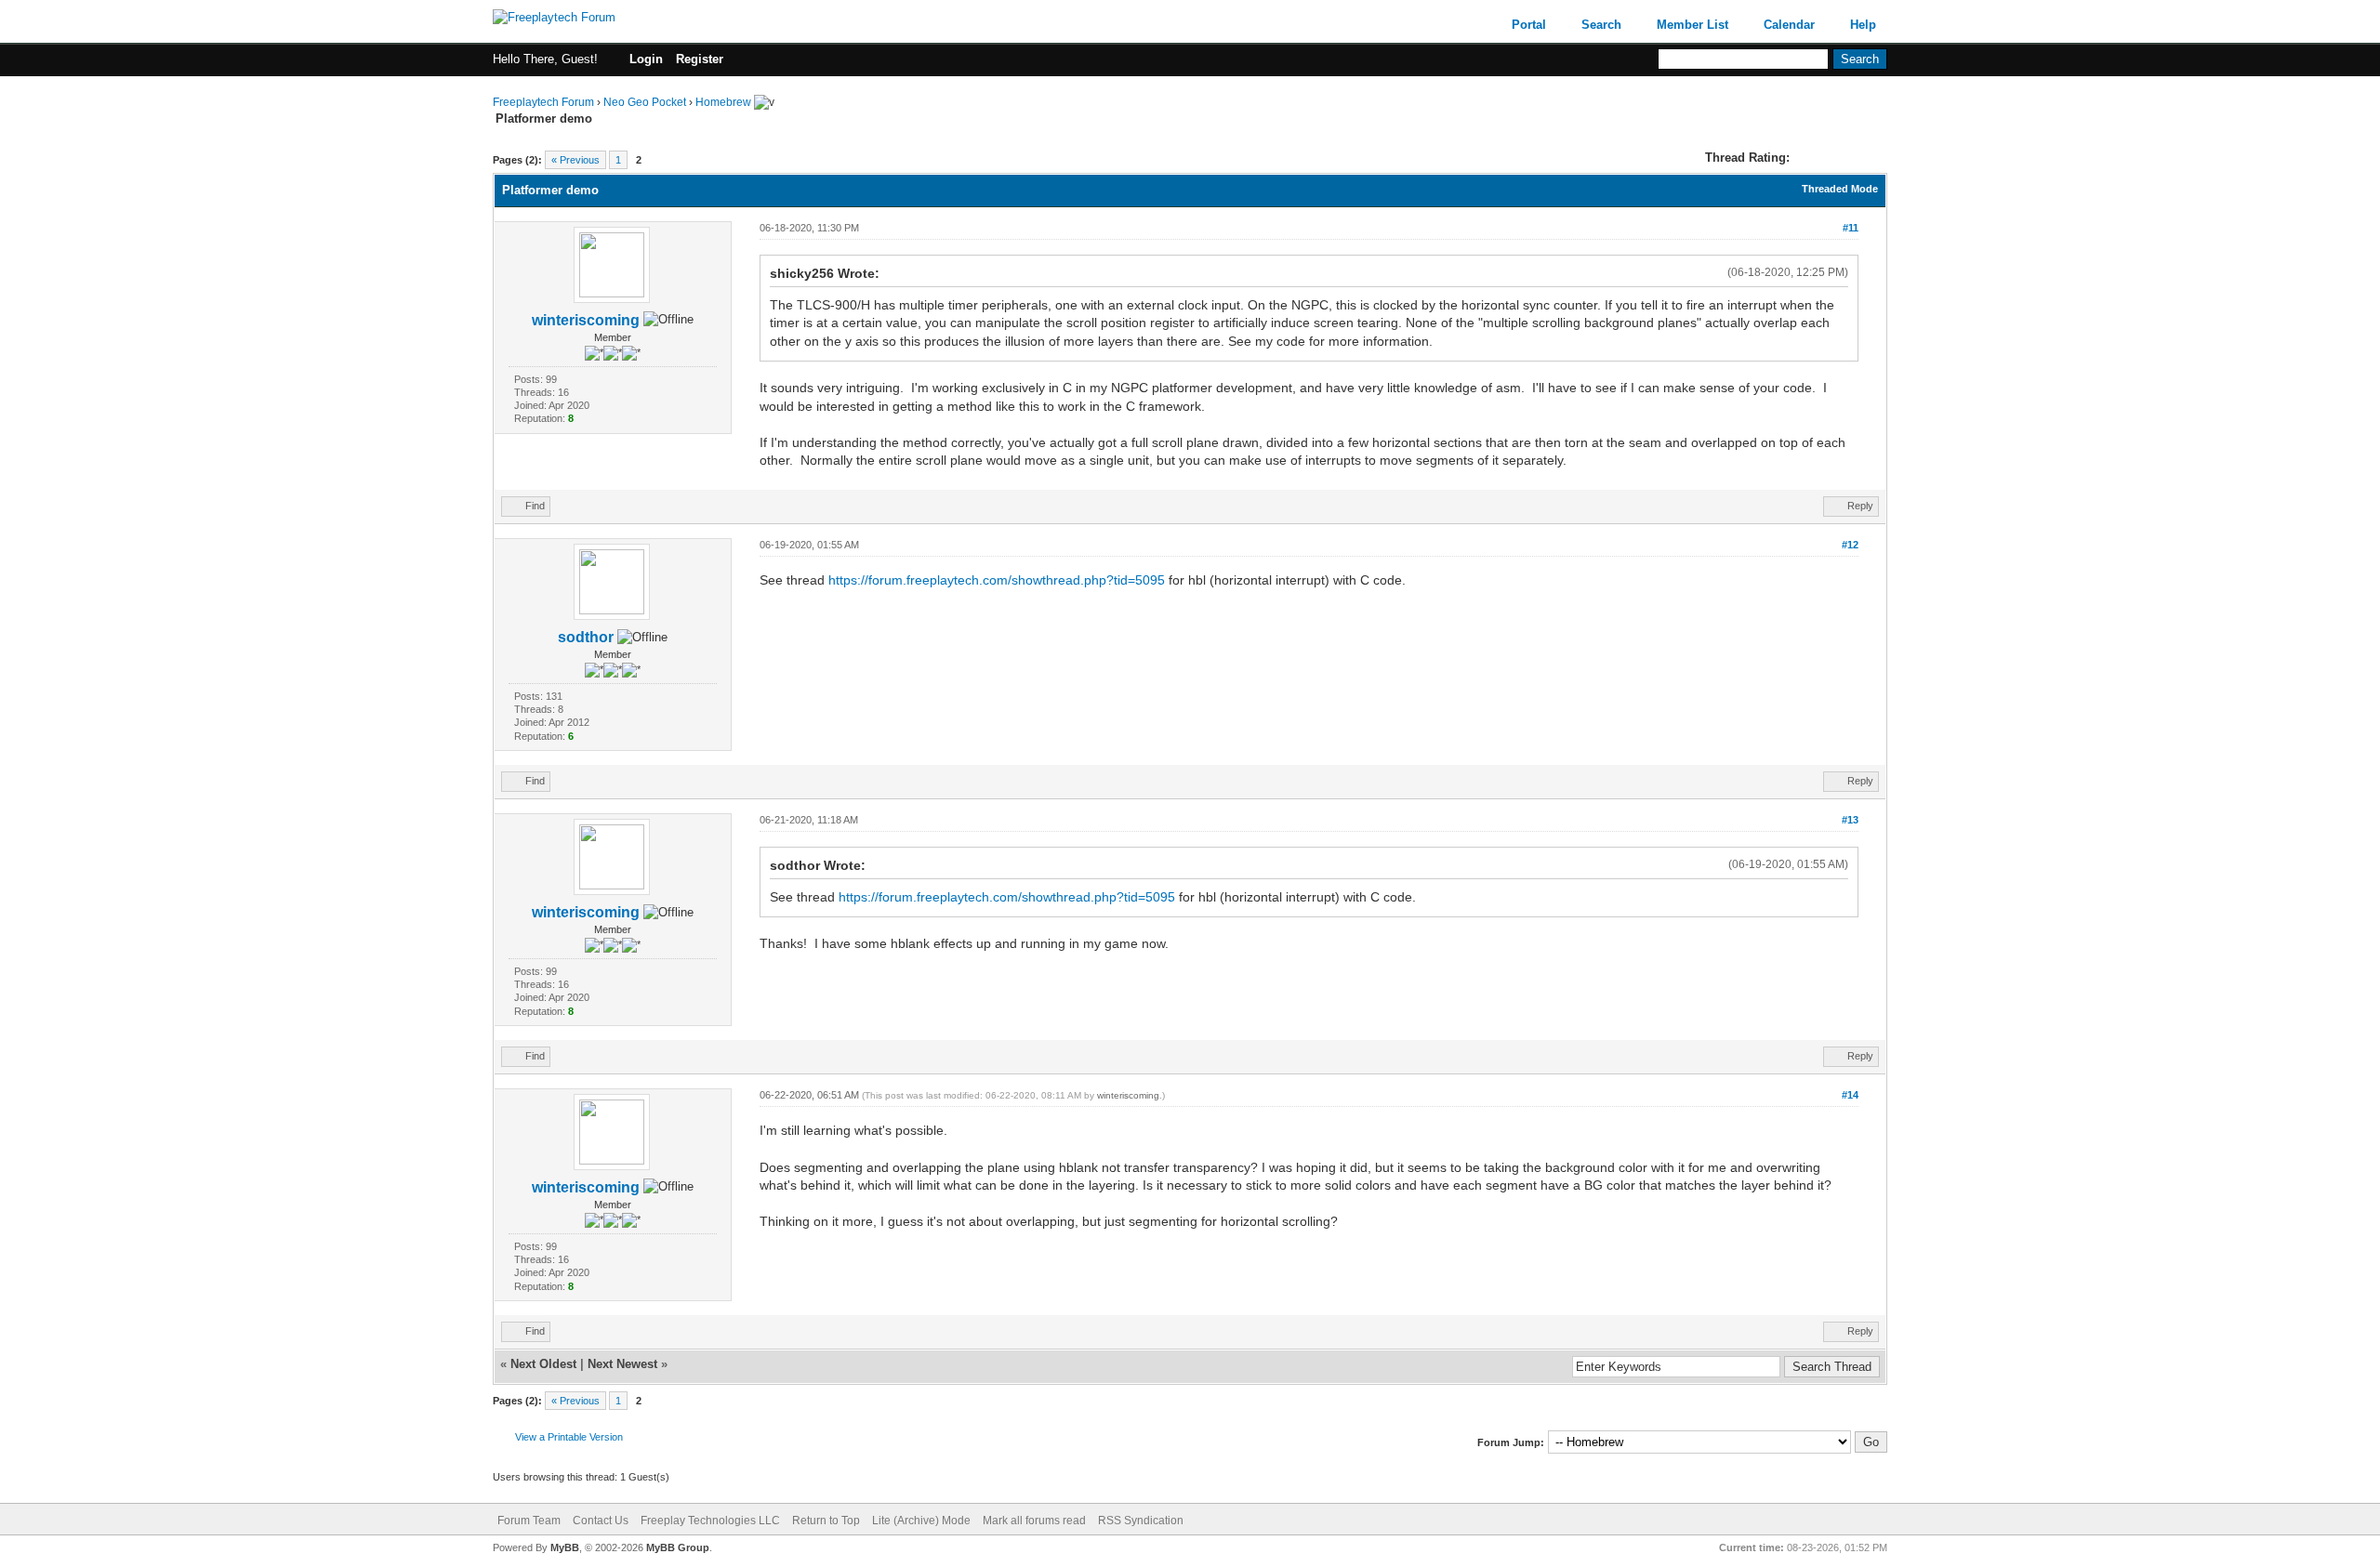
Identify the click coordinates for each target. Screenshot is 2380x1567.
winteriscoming (586, 320)
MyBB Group (678, 1547)
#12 (1850, 545)
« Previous (575, 160)
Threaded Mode (1840, 189)
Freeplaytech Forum (543, 102)
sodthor (586, 637)
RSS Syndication (1141, 1521)
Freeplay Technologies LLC (710, 1521)
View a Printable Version (569, 1437)
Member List (1692, 25)
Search (1601, 25)
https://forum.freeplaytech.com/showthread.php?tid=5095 (997, 580)
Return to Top (826, 1521)
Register (700, 59)
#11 (1851, 228)
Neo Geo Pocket (645, 102)
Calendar (1789, 25)
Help (1863, 25)
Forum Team (529, 1521)
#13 (1850, 820)
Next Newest (622, 1364)
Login (646, 59)
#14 (1850, 1095)
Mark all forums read (1034, 1521)
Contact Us (601, 1521)
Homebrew (723, 102)
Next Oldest (543, 1364)
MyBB (565, 1547)
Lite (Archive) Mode (921, 1521)
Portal (1529, 25)
